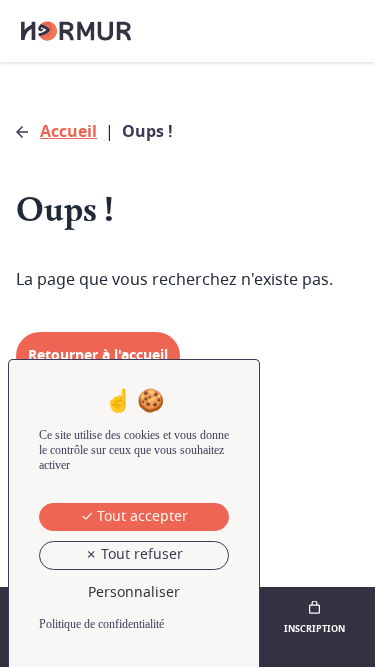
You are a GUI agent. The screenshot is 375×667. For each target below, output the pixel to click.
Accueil (68, 132)
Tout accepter (140, 516)
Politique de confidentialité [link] (101, 624)
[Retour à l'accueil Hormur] (76, 31)
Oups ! (147, 132)
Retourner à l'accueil (98, 355)
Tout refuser (140, 554)
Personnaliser (134, 592)
